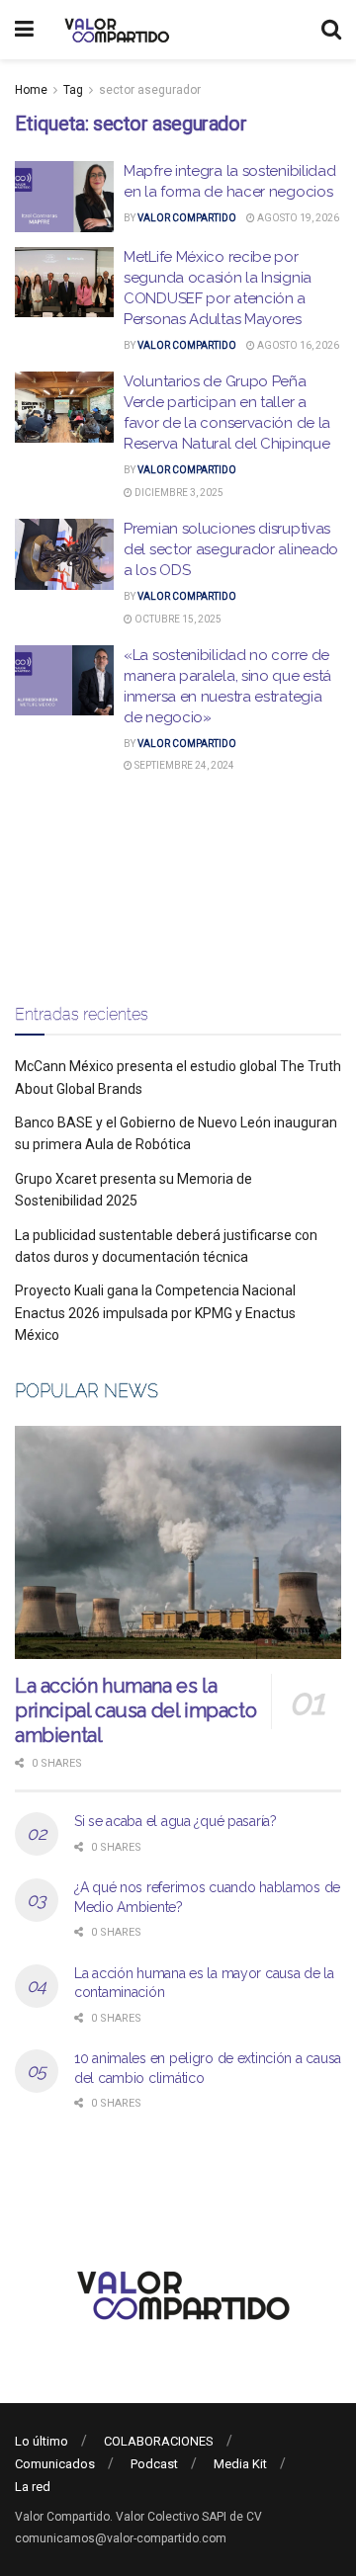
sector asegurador (150, 90)
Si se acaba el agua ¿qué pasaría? (176, 1821)
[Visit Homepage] (114, 30)
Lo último (42, 2441)
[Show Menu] (24, 30)
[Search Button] (331, 30)
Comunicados (55, 2464)
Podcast (154, 2464)
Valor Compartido (187, 218)
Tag (73, 90)
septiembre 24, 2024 (183, 765)
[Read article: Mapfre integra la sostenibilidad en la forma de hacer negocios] (64, 197)
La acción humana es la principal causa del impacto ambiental (135, 1710)
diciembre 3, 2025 (178, 493)
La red (33, 2487)
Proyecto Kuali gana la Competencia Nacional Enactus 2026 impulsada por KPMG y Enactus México (155, 1313)
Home (31, 90)
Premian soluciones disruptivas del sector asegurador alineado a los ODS (231, 549)
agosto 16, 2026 (297, 345)
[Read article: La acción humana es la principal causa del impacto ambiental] (178, 1542)
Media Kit (240, 2464)
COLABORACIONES (159, 2441)
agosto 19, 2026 (297, 218)
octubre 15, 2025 (177, 619)
